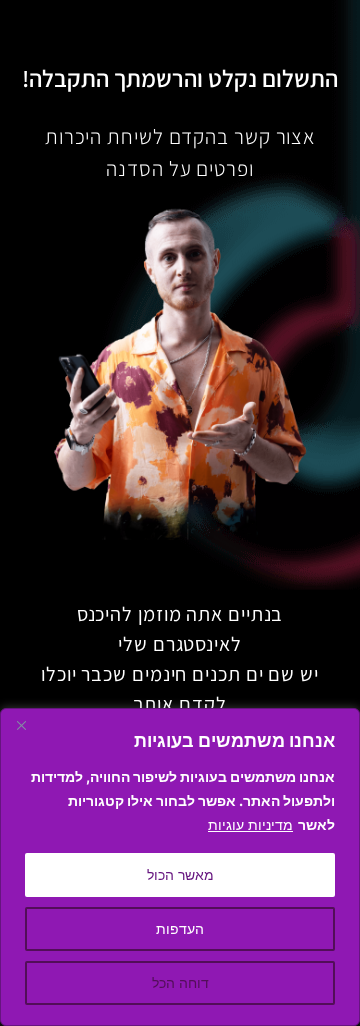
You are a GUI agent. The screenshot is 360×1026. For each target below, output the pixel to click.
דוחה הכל (180, 982)
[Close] (21, 725)
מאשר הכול (180, 874)
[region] (180, 867)
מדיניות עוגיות (250, 824)
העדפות (180, 928)
